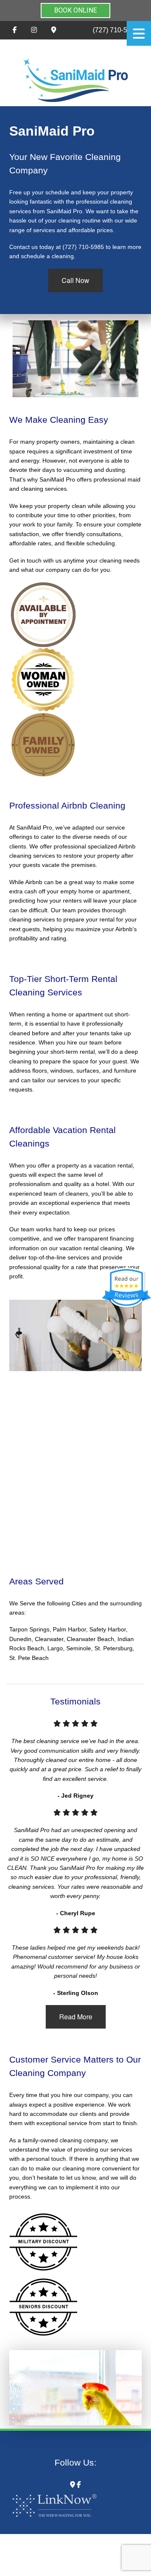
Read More (76, 2017)
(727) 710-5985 (116, 30)
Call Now (75, 280)
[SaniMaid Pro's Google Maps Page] (54, 30)
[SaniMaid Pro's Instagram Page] (34, 30)
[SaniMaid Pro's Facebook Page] (15, 30)
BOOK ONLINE (75, 10)
